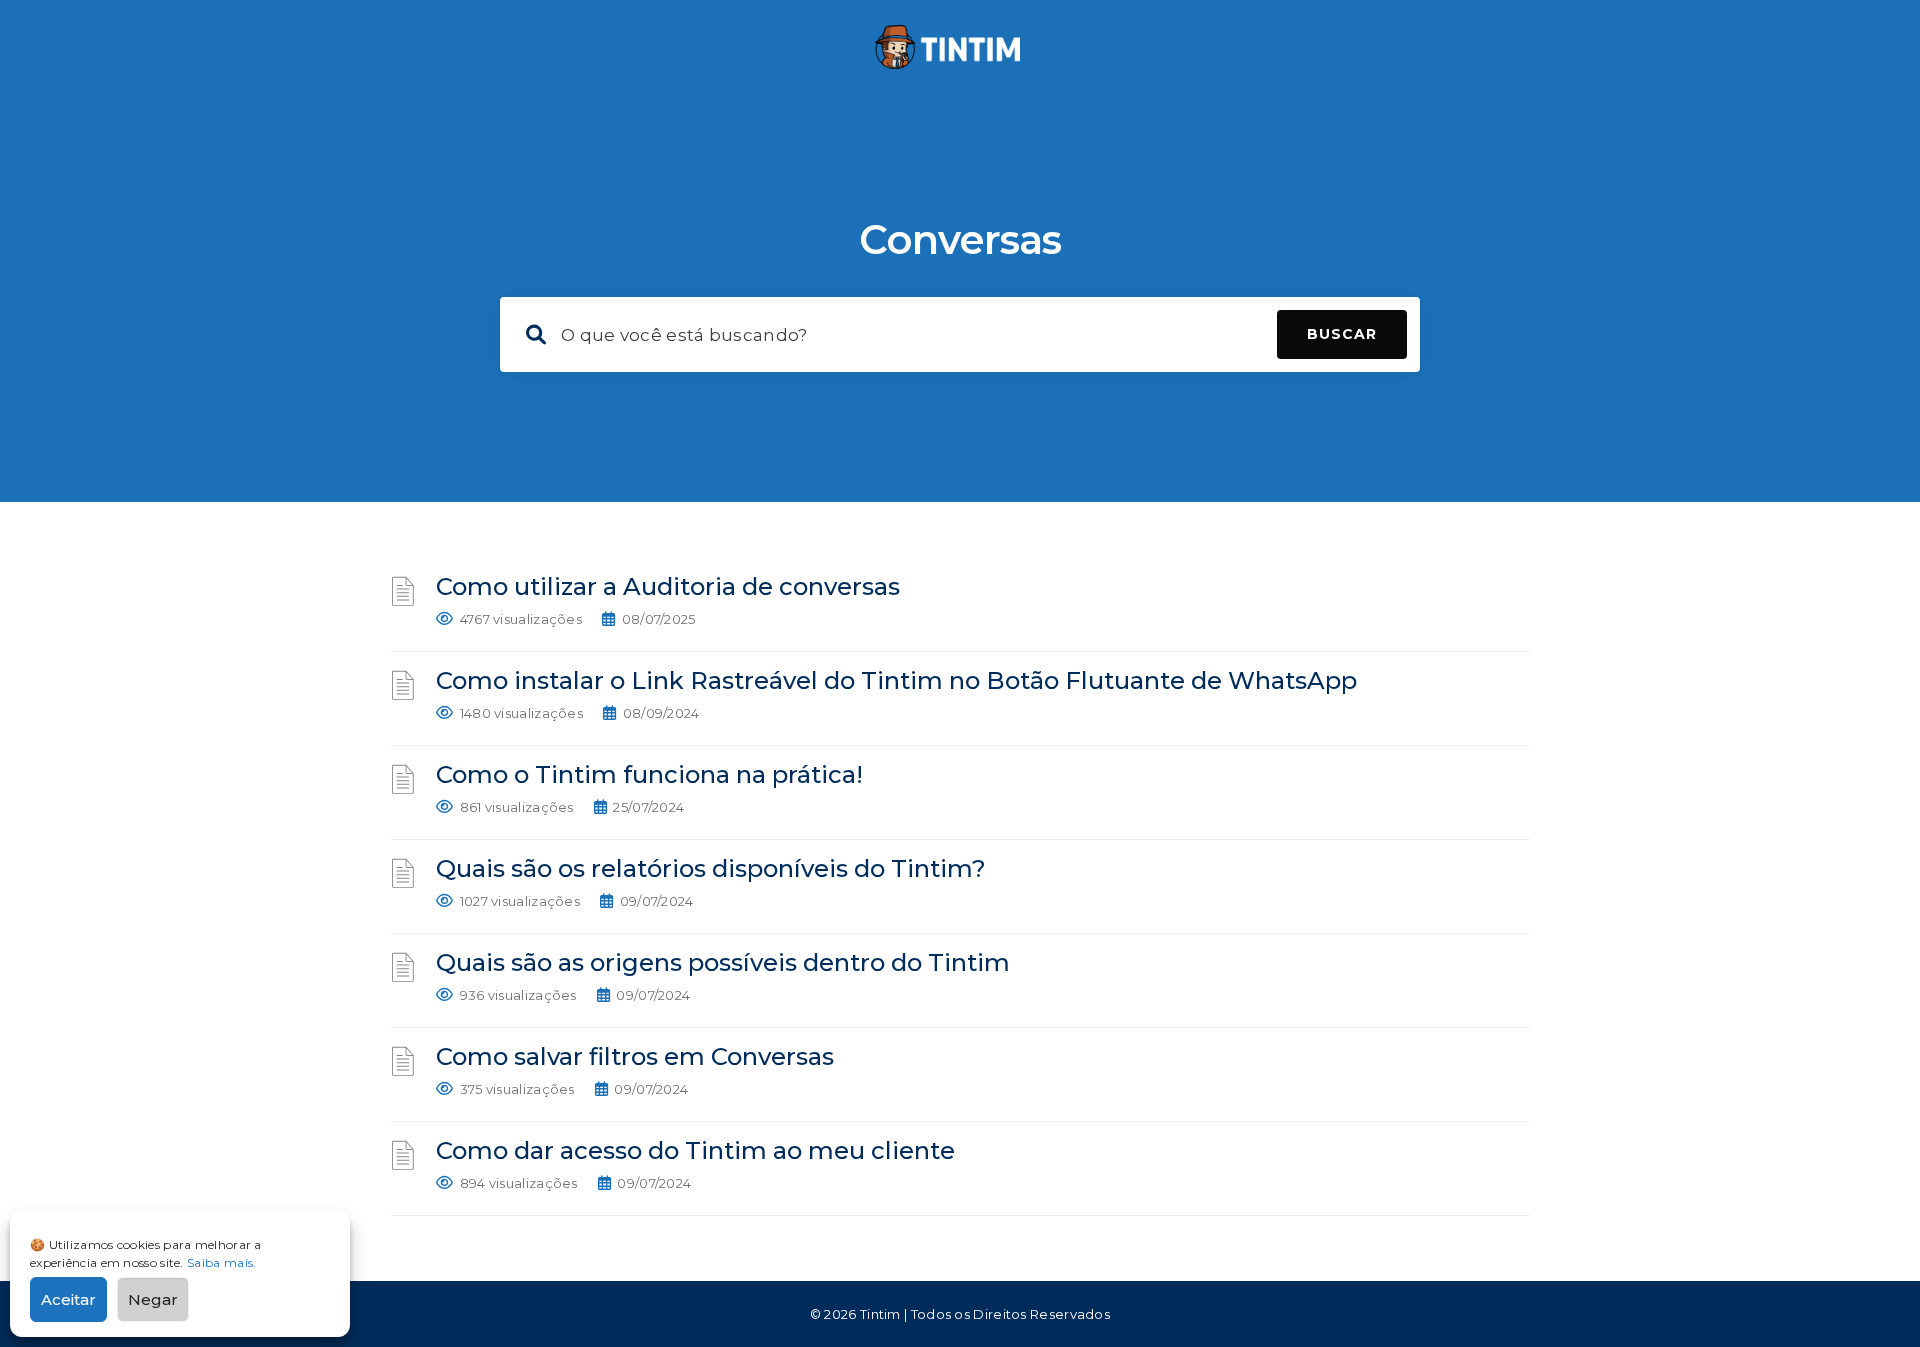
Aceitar (68, 1299)
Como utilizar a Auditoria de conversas (668, 586)
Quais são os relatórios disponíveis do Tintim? (711, 868)
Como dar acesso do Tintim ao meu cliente (695, 1150)
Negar (153, 1299)
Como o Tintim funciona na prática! (649, 774)
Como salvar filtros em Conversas (635, 1056)
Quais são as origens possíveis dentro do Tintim (723, 962)
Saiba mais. (221, 1262)
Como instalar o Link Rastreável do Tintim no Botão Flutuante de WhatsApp (896, 680)
